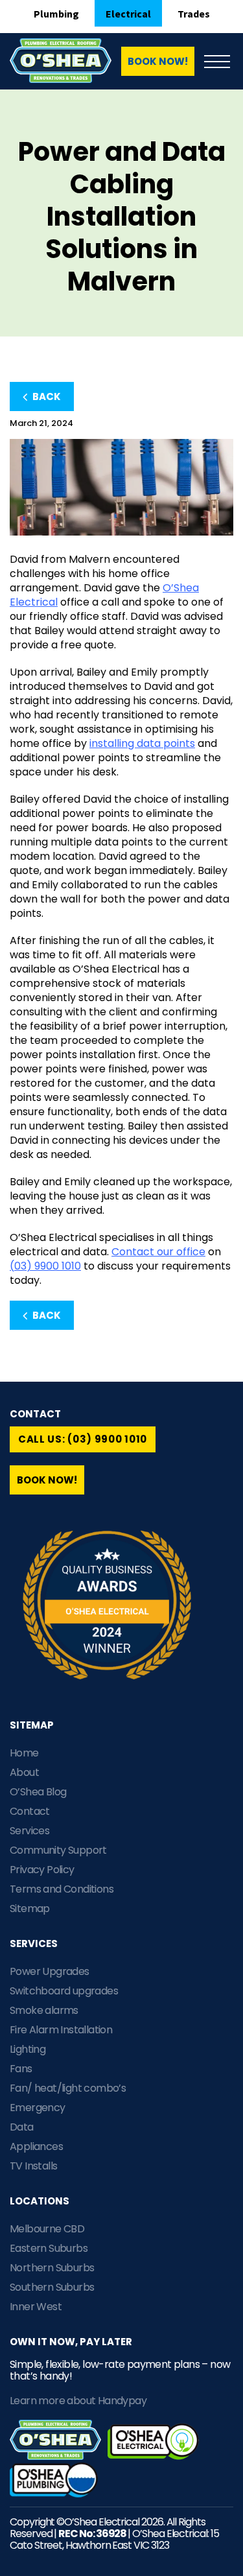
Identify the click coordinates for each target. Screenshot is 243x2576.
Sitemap (30, 1908)
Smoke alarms (44, 2010)
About (24, 1772)
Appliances (36, 2146)
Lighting (28, 2049)
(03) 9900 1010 (45, 1266)
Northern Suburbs (52, 2268)
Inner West (36, 2307)
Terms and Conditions (62, 1889)
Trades (194, 14)
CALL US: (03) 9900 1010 (83, 1439)
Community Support (58, 1850)
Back (46, 396)
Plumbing (56, 14)
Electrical (128, 14)
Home (24, 1753)
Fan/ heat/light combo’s (68, 2088)
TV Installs (33, 2166)
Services (29, 1831)
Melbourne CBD (47, 2229)
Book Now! (158, 61)
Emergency (38, 2108)
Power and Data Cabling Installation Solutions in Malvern (122, 217)
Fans (21, 2069)
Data (22, 2127)
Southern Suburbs (52, 2287)
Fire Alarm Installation (61, 2030)
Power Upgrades (50, 1971)
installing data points (142, 743)
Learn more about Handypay (78, 2401)
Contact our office (158, 1252)
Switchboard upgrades (64, 1991)
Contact (30, 1811)
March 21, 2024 (41, 423)
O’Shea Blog (38, 1792)
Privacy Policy (42, 1870)
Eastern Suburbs (49, 2248)
